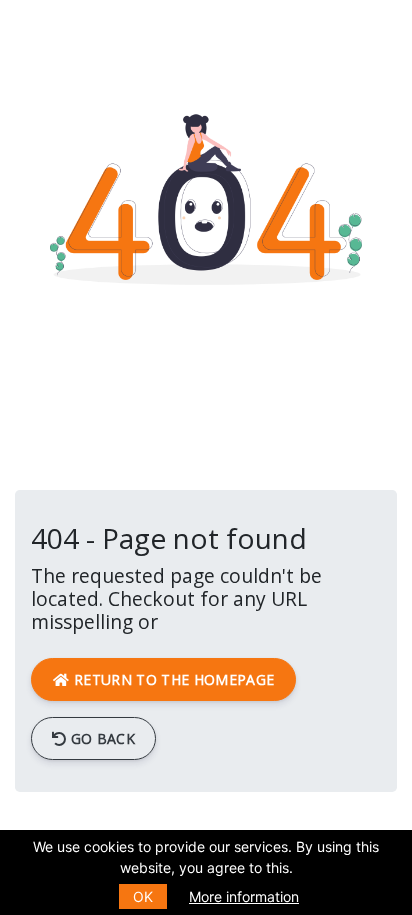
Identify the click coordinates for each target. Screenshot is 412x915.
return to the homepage (172, 679)
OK (143, 896)
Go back (100, 738)
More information (244, 896)
